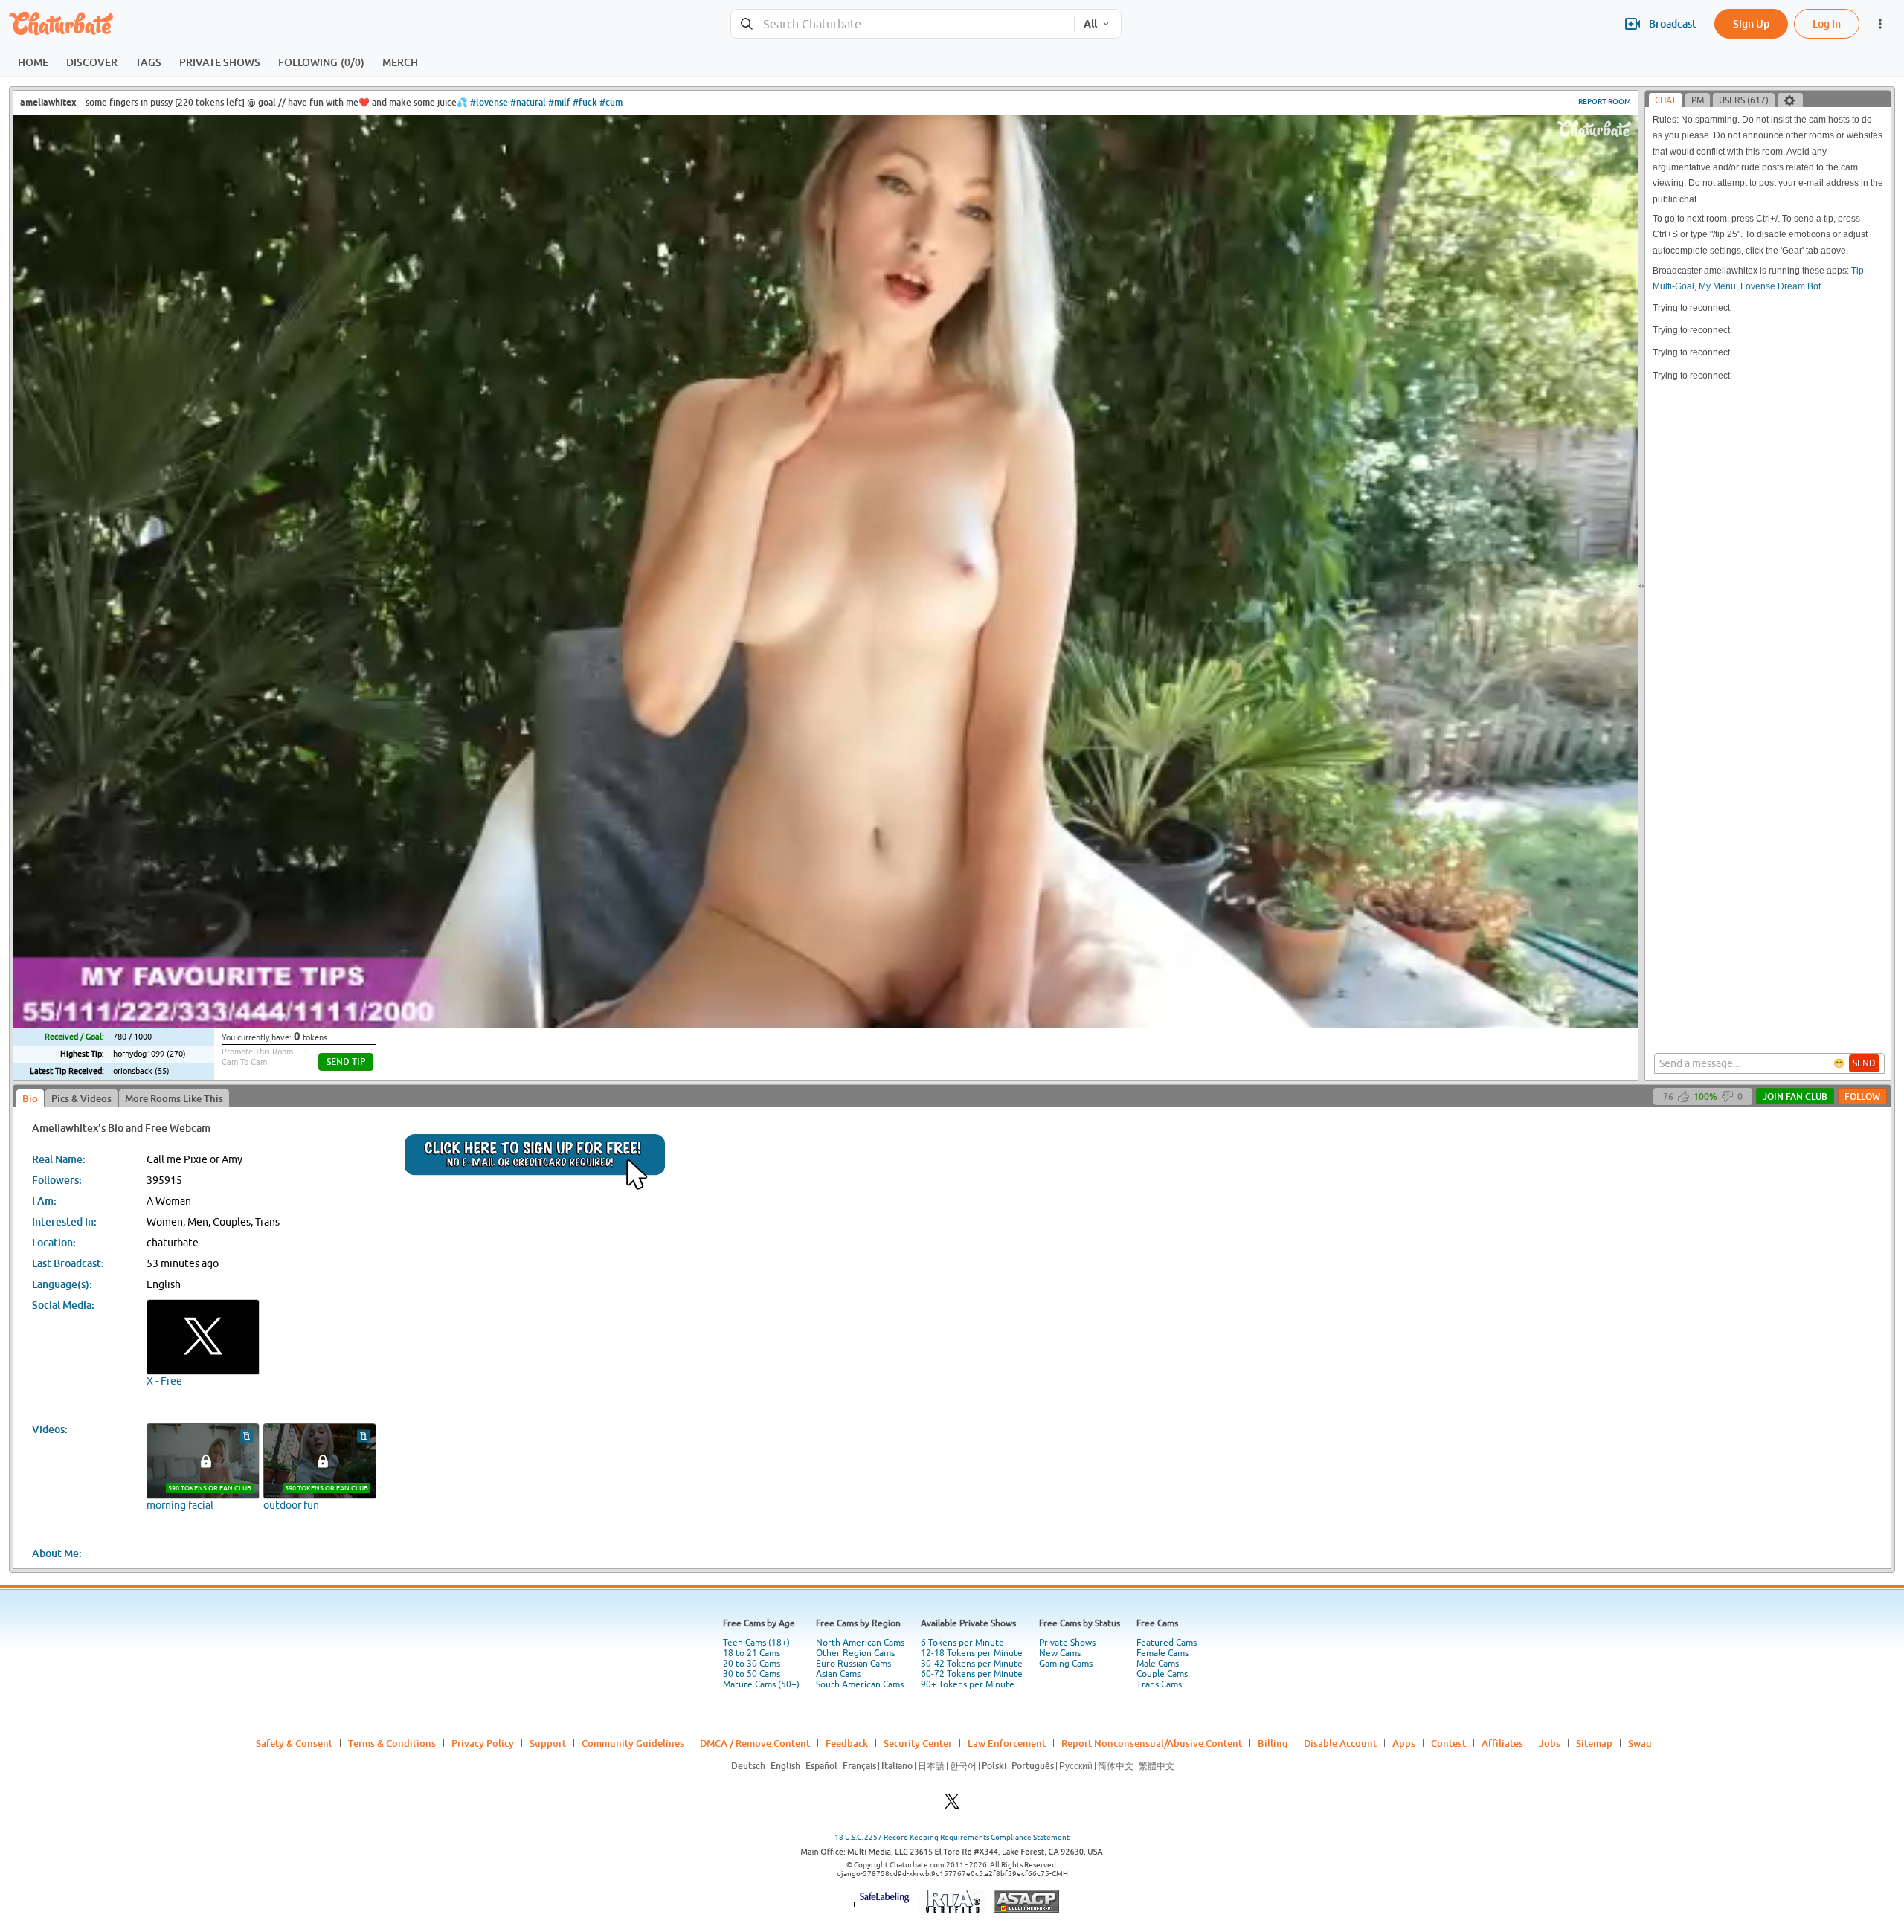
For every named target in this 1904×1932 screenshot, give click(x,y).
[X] (952, 1805)
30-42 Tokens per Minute (972, 1664)
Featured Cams (1167, 1643)
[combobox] (903, 24)
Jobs (1550, 1743)
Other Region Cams (855, 1653)
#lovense (489, 102)
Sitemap (1594, 1743)
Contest (1448, 1743)
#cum (611, 102)
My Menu (1717, 286)
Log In (1827, 23)
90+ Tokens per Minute (968, 1684)
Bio (30, 1098)
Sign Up (1751, 23)
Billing (1273, 1743)
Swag (1640, 1743)
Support (548, 1743)
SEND (1864, 1063)
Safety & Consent (294, 1743)
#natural (528, 102)
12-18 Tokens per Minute (972, 1653)
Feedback (847, 1743)
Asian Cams (838, 1674)
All (1090, 24)
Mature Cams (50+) (761, 1684)
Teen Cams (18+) (756, 1643)
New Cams (1060, 1653)
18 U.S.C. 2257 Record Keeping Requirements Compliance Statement (952, 1837)
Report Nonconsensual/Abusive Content (1152, 1743)
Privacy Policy (483, 1743)
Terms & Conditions (392, 1743)
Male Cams (1158, 1664)
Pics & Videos (81, 1098)
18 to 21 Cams (752, 1653)
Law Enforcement (1007, 1743)
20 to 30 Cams (752, 1664)
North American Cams (860, 1643)
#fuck (585, 102)
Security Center (918, 1743)
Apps (1404, 1743)
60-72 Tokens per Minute (972, 1674)
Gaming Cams (1066, 1664)
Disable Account (1340, 1743)
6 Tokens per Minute (962, 1643)
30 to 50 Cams (752, 1674)
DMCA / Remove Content (755, 1743)
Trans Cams (1159, 1684)
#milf (559, 102)
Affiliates (1502, 1743)
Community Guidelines (633, 1743)
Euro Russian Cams (853, 1664)
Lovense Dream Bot (1781, 286)
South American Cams (860, 1684)
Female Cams (1162, 1653)
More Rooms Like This (174, 1098)
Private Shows (1067, 1643)
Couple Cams (1162, 1674)
